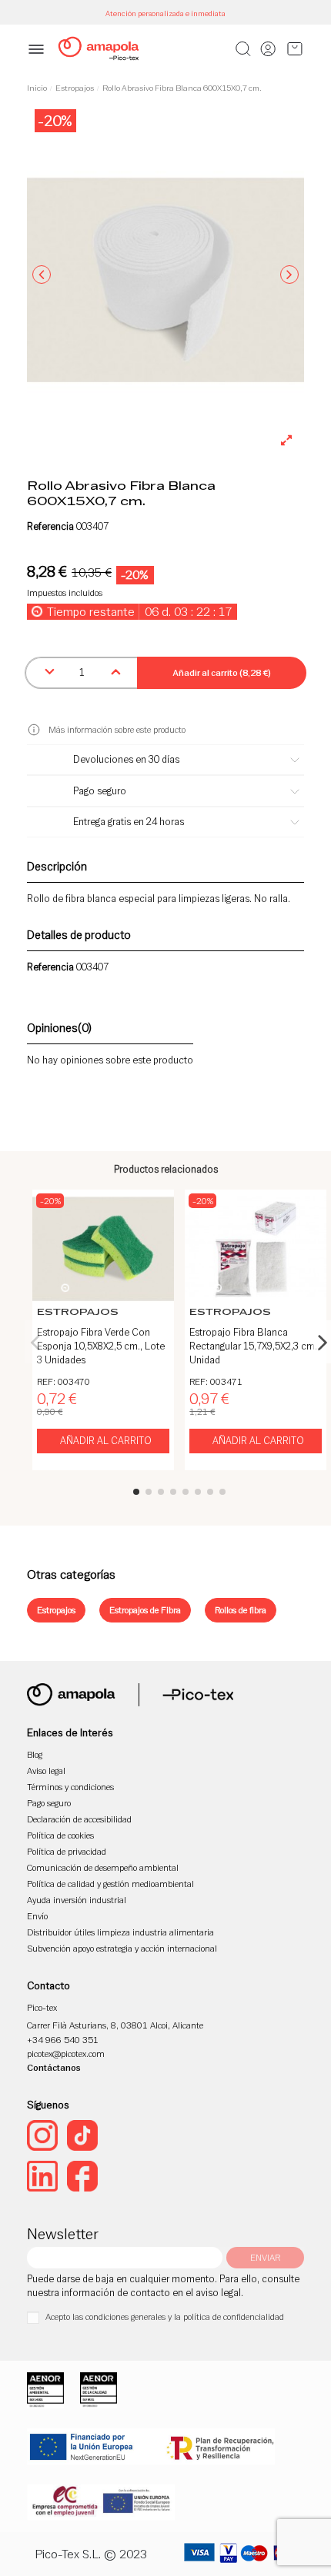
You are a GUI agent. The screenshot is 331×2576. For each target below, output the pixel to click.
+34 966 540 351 (63, 2040)
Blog (35, 1754)
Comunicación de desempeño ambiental (103, 1867)
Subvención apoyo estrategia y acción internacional (122, 1948)
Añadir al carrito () (222, 672)
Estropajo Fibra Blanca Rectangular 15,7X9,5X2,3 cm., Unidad (254, 1346)
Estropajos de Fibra (145, 1610)
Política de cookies (60, 1835)
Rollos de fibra (241, 1610)
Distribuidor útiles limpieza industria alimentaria (120, 1932)
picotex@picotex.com (66, 2053)
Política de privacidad (67, 1851)
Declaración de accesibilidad (79, 1819)
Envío (37, 1916)
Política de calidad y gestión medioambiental (110, 1884)
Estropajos (56, 1610)
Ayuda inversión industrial (77, 1900)
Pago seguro (49, 1803)
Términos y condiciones (70, 1787)
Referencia (50, 527)
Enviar (265, 2257)
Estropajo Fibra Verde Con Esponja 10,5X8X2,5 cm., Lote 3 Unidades (101, 1346)
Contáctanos (54, 2067)
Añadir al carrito (106, 1441)
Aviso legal (46, 1771)
